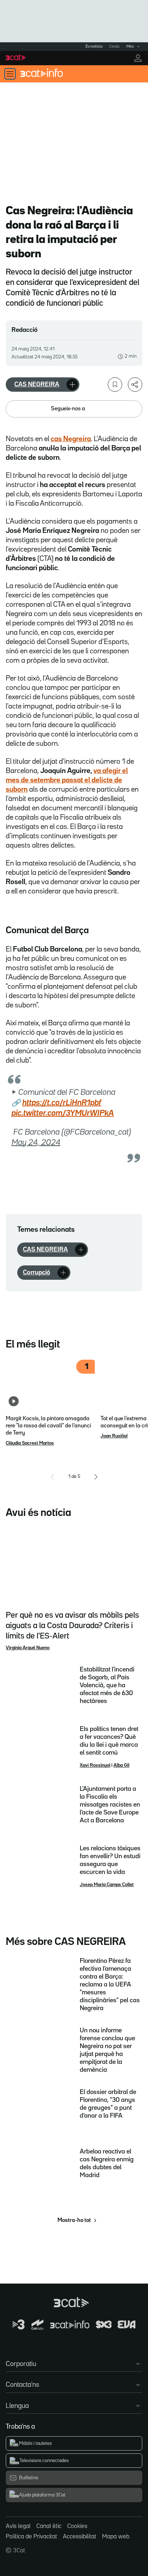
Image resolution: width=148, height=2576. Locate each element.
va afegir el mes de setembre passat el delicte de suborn (67, 780)
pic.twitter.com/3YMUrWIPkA (63, 1113)
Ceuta (114, 47)
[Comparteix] (135, 385)
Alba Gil (121, 1765)
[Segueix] (72, 385)
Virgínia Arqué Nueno (28, 1648)
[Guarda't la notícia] (115, 385)
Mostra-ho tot (74, 2220)
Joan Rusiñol (114, 1436)
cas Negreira (71, 439)
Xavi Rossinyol (95, 1765)
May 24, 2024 (36, 1143)
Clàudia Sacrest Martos (30, 1443)
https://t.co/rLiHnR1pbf (62, 1103)
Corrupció (37, 1273)
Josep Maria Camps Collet (107, 1885)
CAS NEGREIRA (37, 385)
